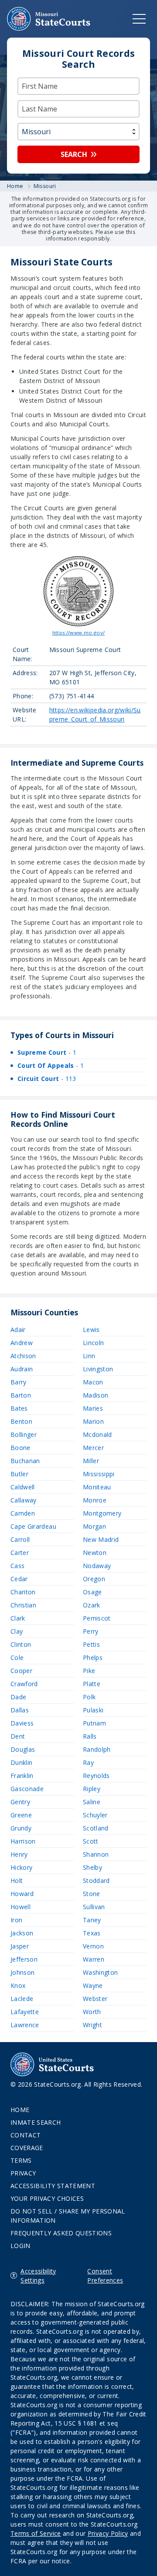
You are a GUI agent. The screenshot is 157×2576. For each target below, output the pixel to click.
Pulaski (93, 1710)
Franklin (22, 1776)
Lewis (91, 1330)
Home (20, 2110)
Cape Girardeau (33, 1526)
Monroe (95, 1500)
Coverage (27, 2148)
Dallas (20, 1710)
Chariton (23, 1592)
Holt (17, 1881)
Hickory (21, 1867)
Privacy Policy (108, 2533)
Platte (92, 1684)
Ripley (92, 1789)
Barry (19, 1382)
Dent (18, 1736)
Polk (89, 1697)
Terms (21, 2160)
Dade (18, 1697)
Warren (94, 1959)
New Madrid (101, 1539)
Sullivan (94, 1907)
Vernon (93, 1946)
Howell (20, 1907)
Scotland (96, 1828)
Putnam (94, 1723)
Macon (93, 1382)
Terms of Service (36, 2533)
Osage (92, 1592)
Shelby (92, 1867)
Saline (92, 1802)
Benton (21, 1421)
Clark (18, 1618)
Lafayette (25, 2012)
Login (20, 2246)
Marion (93, 1421)
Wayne (93, 1985)
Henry (19, 1854)
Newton (95, 1553)
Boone (20, 1448)
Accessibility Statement (53, 2186)
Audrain (22, 1369)
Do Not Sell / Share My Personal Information (68, 2216)
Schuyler (95, 1815)
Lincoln (93, 1343)
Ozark (92, 1605)
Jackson (22, 1933)
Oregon (94, 1579)
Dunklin (21, 1762)
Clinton (21, 1644)
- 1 (47, 1052)
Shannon (96, 1854)
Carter (20, 1553)
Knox (18, 1985)
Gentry (20, 1802)
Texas (92, 1933)
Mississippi (99, 1474)
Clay (17, 1631)
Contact (26, 2135)
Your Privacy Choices (47, 2198)
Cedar (19, 1579)
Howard (22, 1894)
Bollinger (24, 1434)
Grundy (21, 1828)
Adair (18, 1330)
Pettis (91, 1644)
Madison (96, 1395)
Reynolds (96, 1776)
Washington (101, 1972)
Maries (93, 1408)
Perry (91, 1631)
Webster (95, 1999)
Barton (21, 1395)
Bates (19, 1408)
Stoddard (96, 1881)
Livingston (98, 1369)
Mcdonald (97, 1434)
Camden (23, 1513)
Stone (92, 1894)
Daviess (22, 1723)
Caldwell (23, 1487)
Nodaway (97, 1566)
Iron (16, 1920)
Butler (19, 1474)
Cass (17, 1566)
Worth (92, 2012)
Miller (91, 1461)
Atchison (23, 1356)
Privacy (23, 2173)
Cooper (21, 1671)
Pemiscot (97, 1618)
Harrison (23, 1841)
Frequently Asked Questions (61, 2233)
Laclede (22, 1999)
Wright (92, 2025)
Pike (89, 1671)
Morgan (94, 1526)
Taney (92, 1920)
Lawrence (25, 2025)
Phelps (93, 1657)
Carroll (20, 1539)
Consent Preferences (105, 2276)
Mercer (93, 1448)
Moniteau (97, 1487)
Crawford (24, 1684)
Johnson (22, 1972)
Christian (23, 1605)
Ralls (90, 1736)
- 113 (47, 1079)
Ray (88, 1762)
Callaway (24, 1500)
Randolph (97, 1749)
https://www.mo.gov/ (79, 633)
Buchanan (25, 1461)
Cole (17, 1657)
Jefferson (24, 1959)
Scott (91, 1841)
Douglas (23, 1749)
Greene (21, 1815)
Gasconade (27, 1789)
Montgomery (102, 1513)
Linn (89, 1356)
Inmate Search (36, 2122)
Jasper (20, 1946)
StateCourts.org (49, 19)
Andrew (22, 1343)
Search (74, 154)
